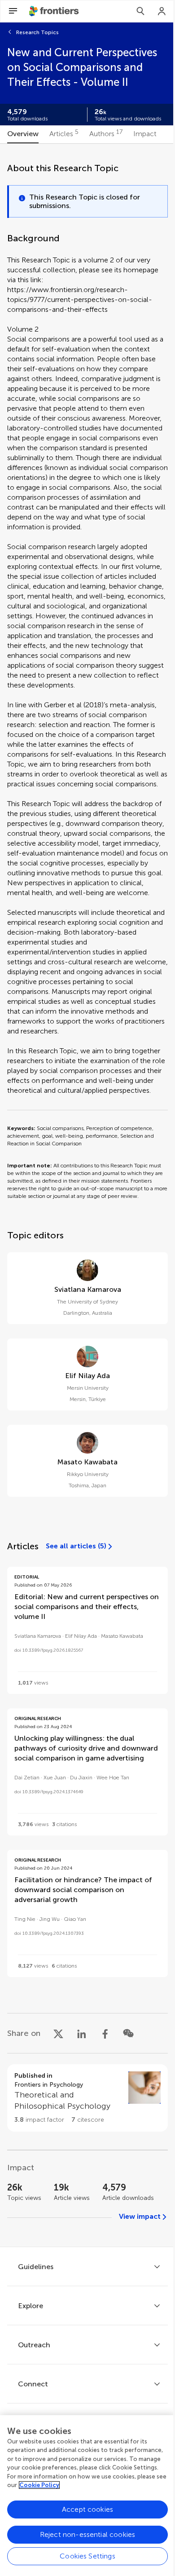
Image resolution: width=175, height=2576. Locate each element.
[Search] (140, 11)
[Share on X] (58, 2033)
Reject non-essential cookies (87, 2534)
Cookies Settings (87, 2556)
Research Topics (37, 32)
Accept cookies (87, 2509)
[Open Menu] (13, 11)
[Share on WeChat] (128, 2033)
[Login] (162, 11)
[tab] (23, 134)
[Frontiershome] (55, 11)
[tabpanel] (87, 1195)
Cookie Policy (39, 2485)
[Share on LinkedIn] (82, 2033)
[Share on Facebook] (105, 2033)
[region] (87, 2496)
